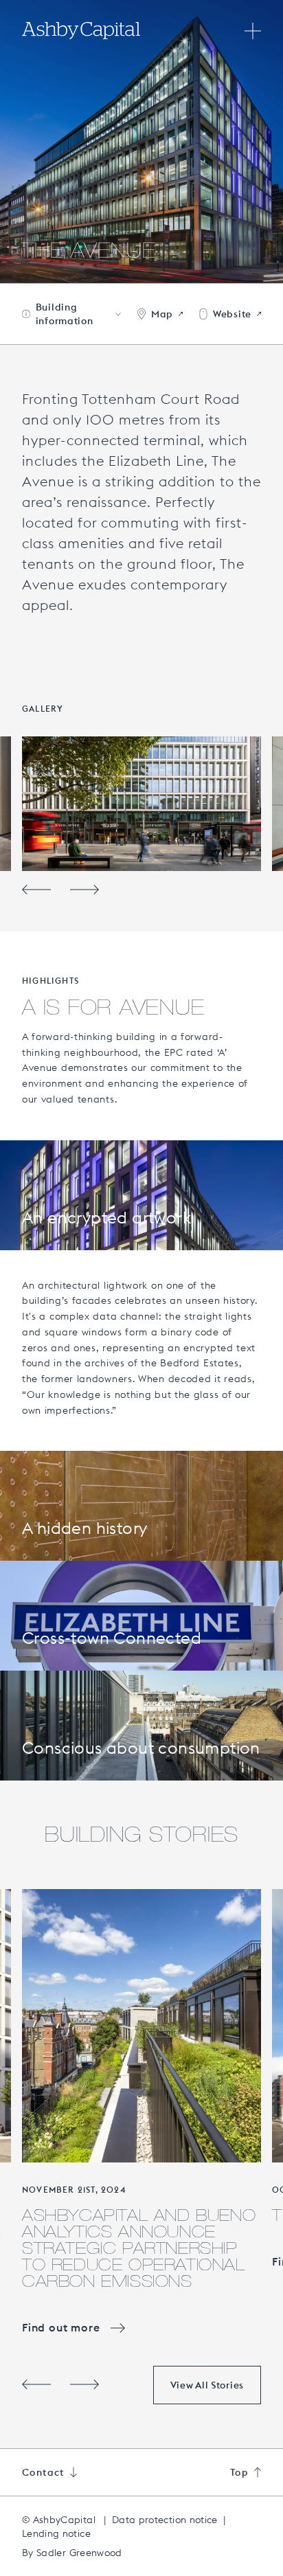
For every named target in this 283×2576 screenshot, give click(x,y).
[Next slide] (84, 890)
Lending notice (56, 2533)
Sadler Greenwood (79, 2553)
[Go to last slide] (36, 890)
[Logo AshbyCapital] (81, 31)
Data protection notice (165, 2520)
